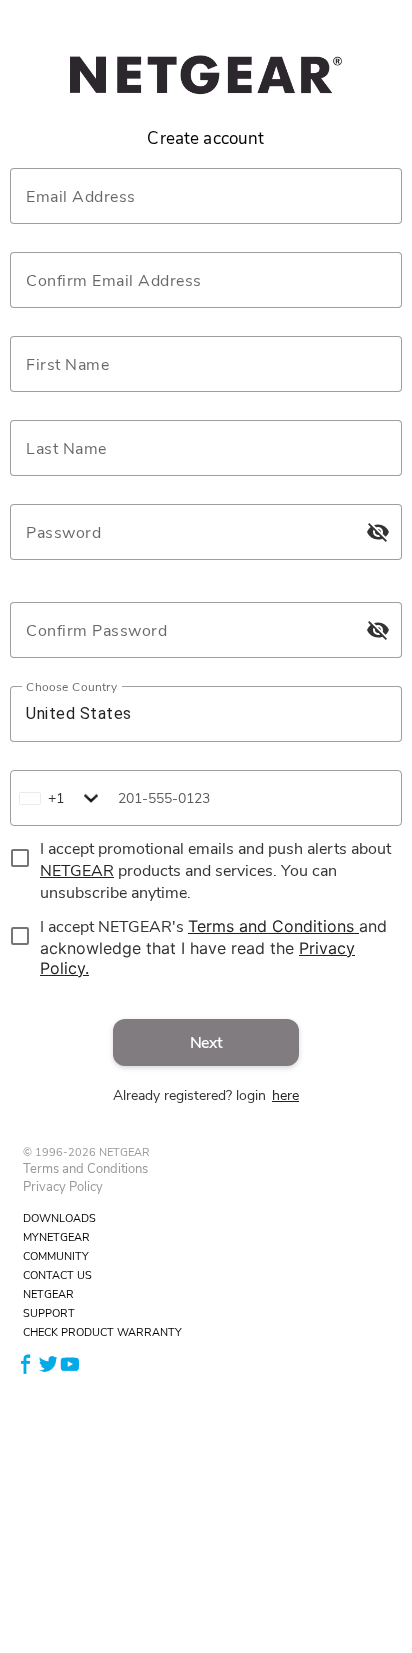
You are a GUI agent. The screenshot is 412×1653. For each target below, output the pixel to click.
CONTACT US (57, 1275)
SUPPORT (49, 1313)
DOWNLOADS (59, 1218)
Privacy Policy (63, 1187)
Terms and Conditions (85, 1169)
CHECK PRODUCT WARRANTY (102, 1332)
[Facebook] (26, 1362)
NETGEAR (48, 1294)
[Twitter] (48, 1362)
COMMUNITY (56, 1256)
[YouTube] (70, 1362)
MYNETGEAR (56, 1237)
